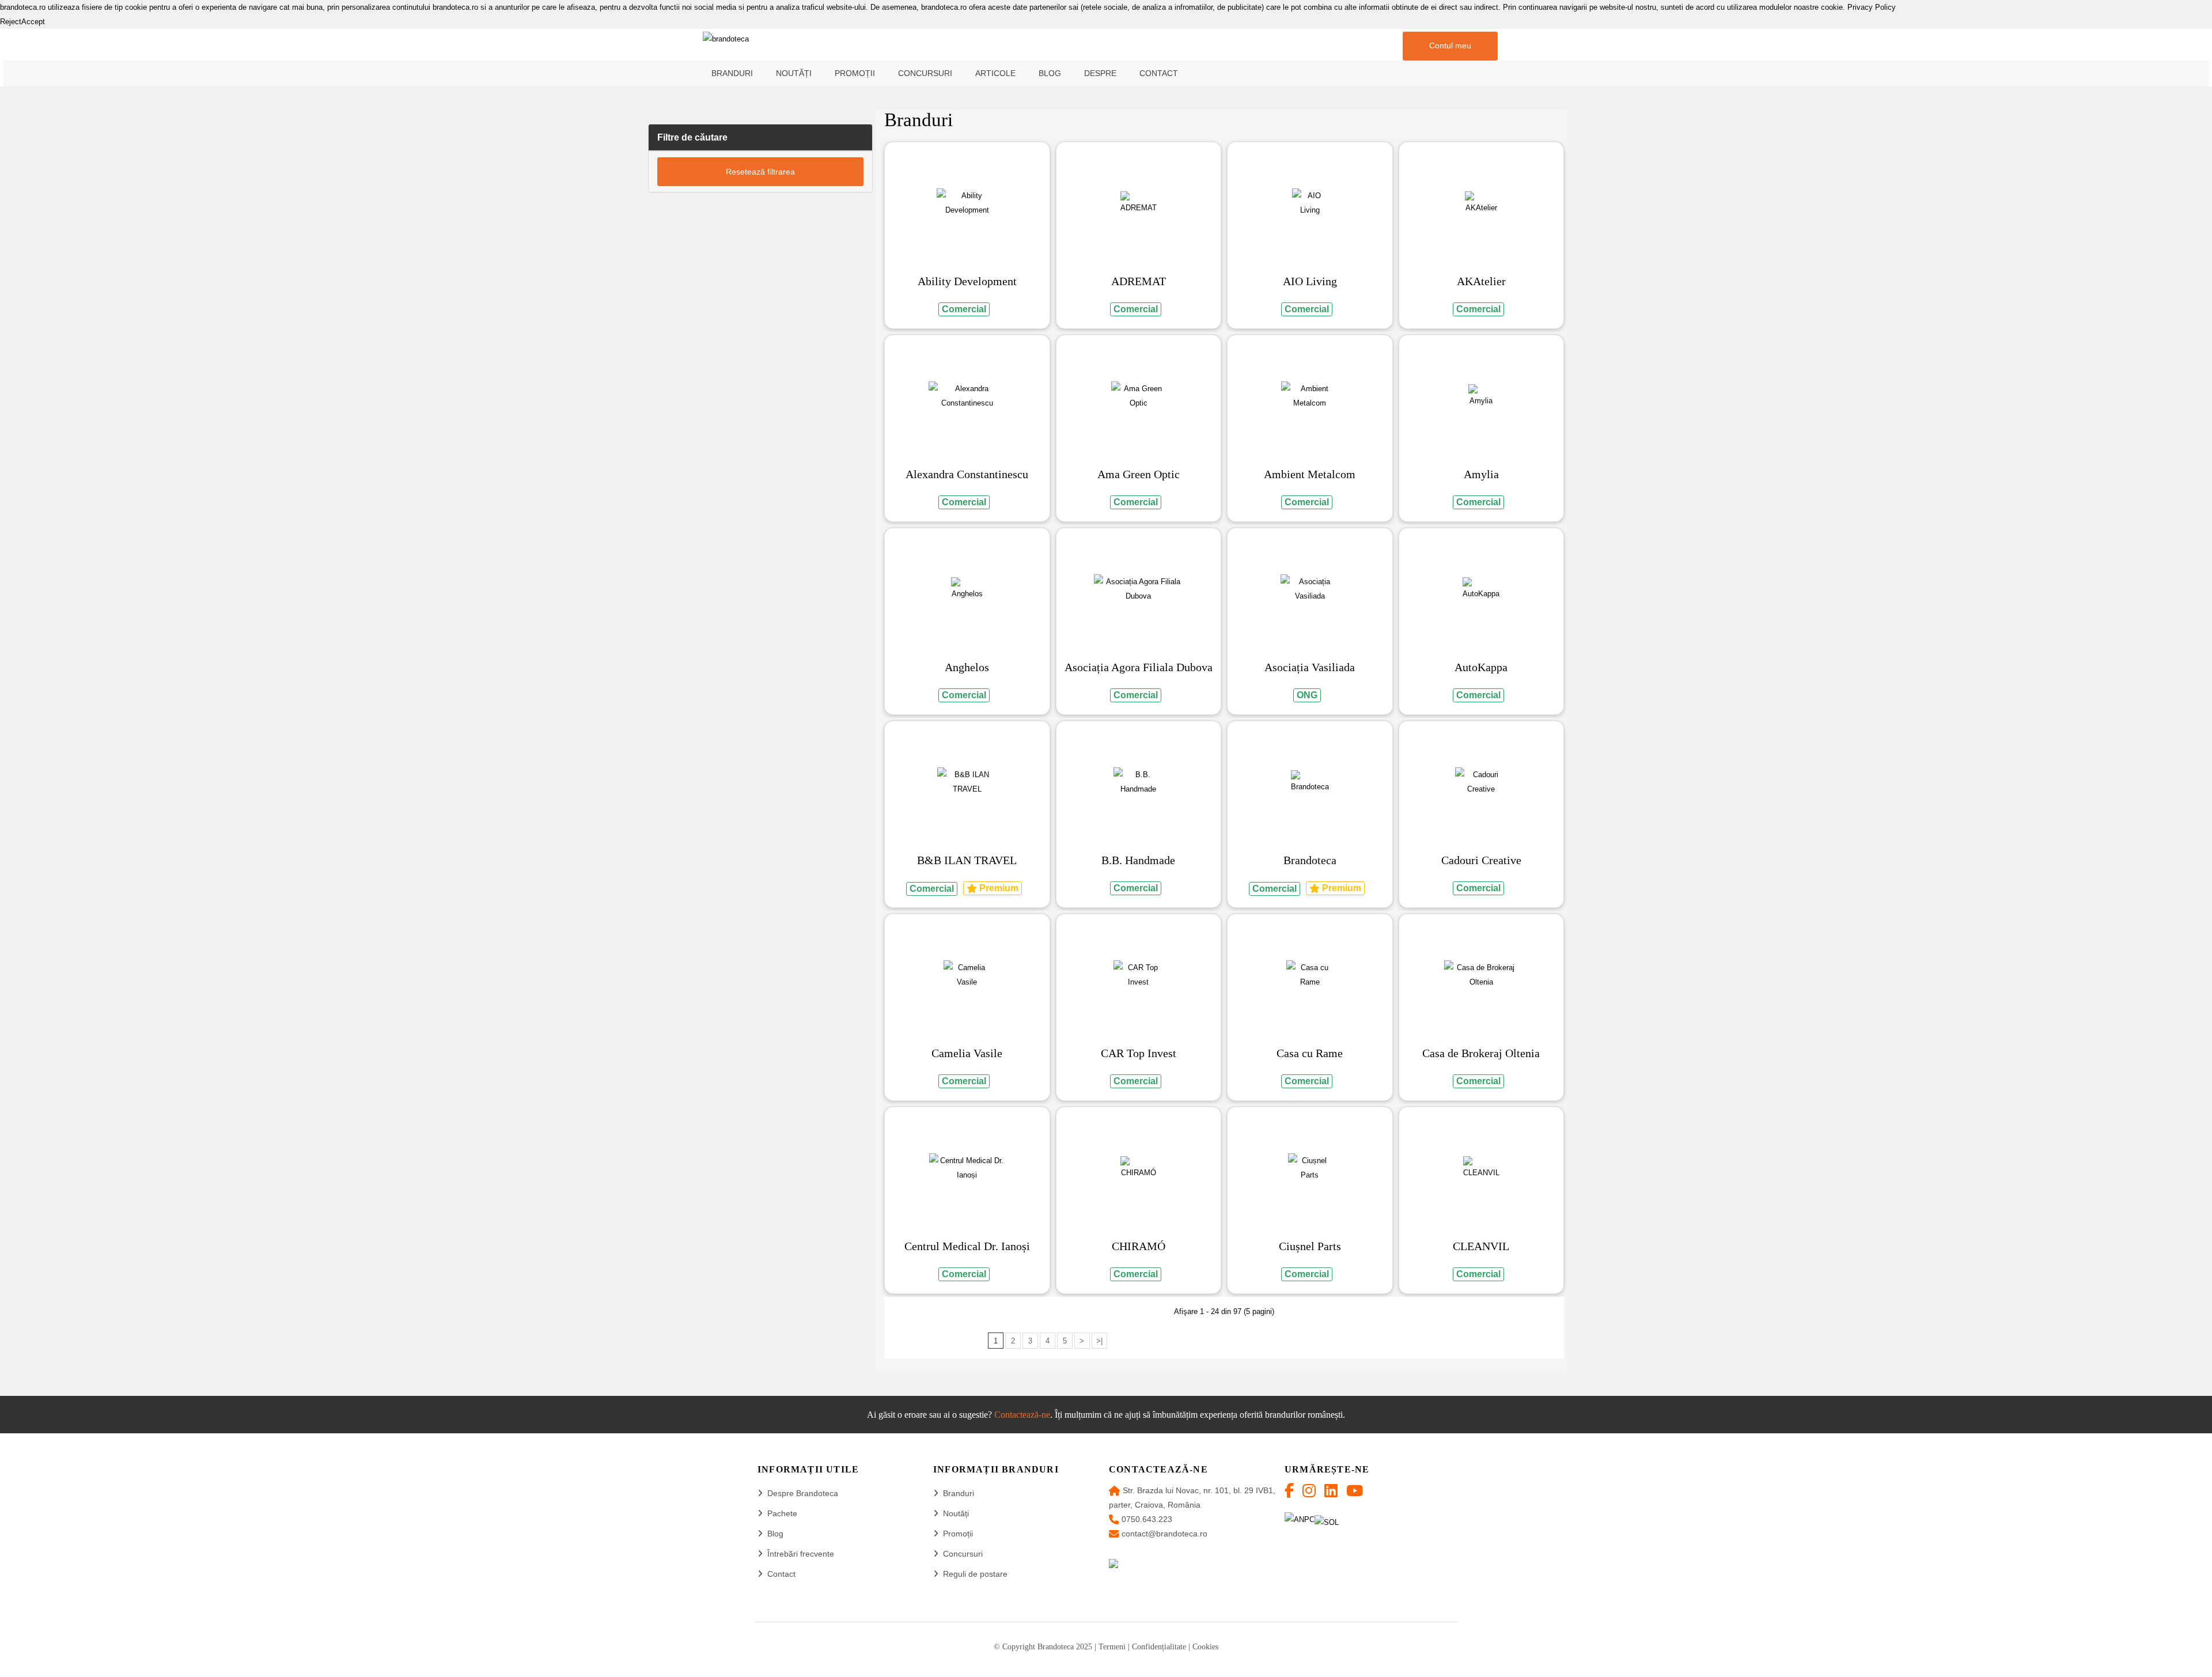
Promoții (958, 1534)
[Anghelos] (967, 589)
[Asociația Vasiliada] (1310, 589)
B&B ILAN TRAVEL (967, 860)
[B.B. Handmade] (1138, 782)
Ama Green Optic (1139, 474)
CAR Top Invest (1139, 1053)
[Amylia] (1481, 396)
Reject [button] (11, 22)
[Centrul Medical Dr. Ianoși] (967, 1168)
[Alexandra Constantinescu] (967, 396)
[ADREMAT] (1139, 203)
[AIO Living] (1310, 203)
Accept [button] (33, 22)
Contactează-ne (1022, 1415)
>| (1099, 1341)
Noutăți (956, 1513)
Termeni (1112, 1647)
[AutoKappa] (1481, 589)
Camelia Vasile (967, 1053)
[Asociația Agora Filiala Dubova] (1139, 589)
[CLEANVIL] (1481, 1168)
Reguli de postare (975, 1574)
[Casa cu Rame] (1310, 975)
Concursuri (963, 1554)
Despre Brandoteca (803, 1493)
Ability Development (967, 281)
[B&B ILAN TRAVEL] (967, 782)
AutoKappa (1481, 667)
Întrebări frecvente (801, 1554)
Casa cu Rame (1310, 1053)
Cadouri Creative (1481, 860)
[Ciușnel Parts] (1310, 1168)
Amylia (1481, 474)
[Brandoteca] (1310, 782)
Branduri (959, 1493)
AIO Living (1310, 281)
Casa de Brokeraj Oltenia (1481, 1053)
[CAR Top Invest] (1138, 975)
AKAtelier (1481, 281)
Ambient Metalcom (1310, 474)
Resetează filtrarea (760, 172)
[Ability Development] (967, 203)
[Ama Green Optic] (1139, 396)
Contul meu (1450, 46)
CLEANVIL (1481, 1246)
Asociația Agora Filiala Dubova (1139, 667)
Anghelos (967, 667)
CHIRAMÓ (1139, 1246)
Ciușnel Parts (1310, 1246)
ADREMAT (1139, 281)
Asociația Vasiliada (1310, 667)
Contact (781, 1574)
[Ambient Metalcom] (1310, 396)
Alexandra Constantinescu (967, 474)
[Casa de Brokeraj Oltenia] (1481, 975)
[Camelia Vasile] (967, 975)
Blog (775, 1534)
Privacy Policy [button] (1872, 7)
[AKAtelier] (1481, 203)
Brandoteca (1310, 860)
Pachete (782, 1513)
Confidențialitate (1159, 1647)
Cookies (1205, 1647)
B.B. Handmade (1138, 860)
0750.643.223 (1147, 1519)
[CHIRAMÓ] (1139, 1168)
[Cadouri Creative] (1481, 782)
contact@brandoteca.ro (1164, 1534)
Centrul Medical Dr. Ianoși (967, 1246)
